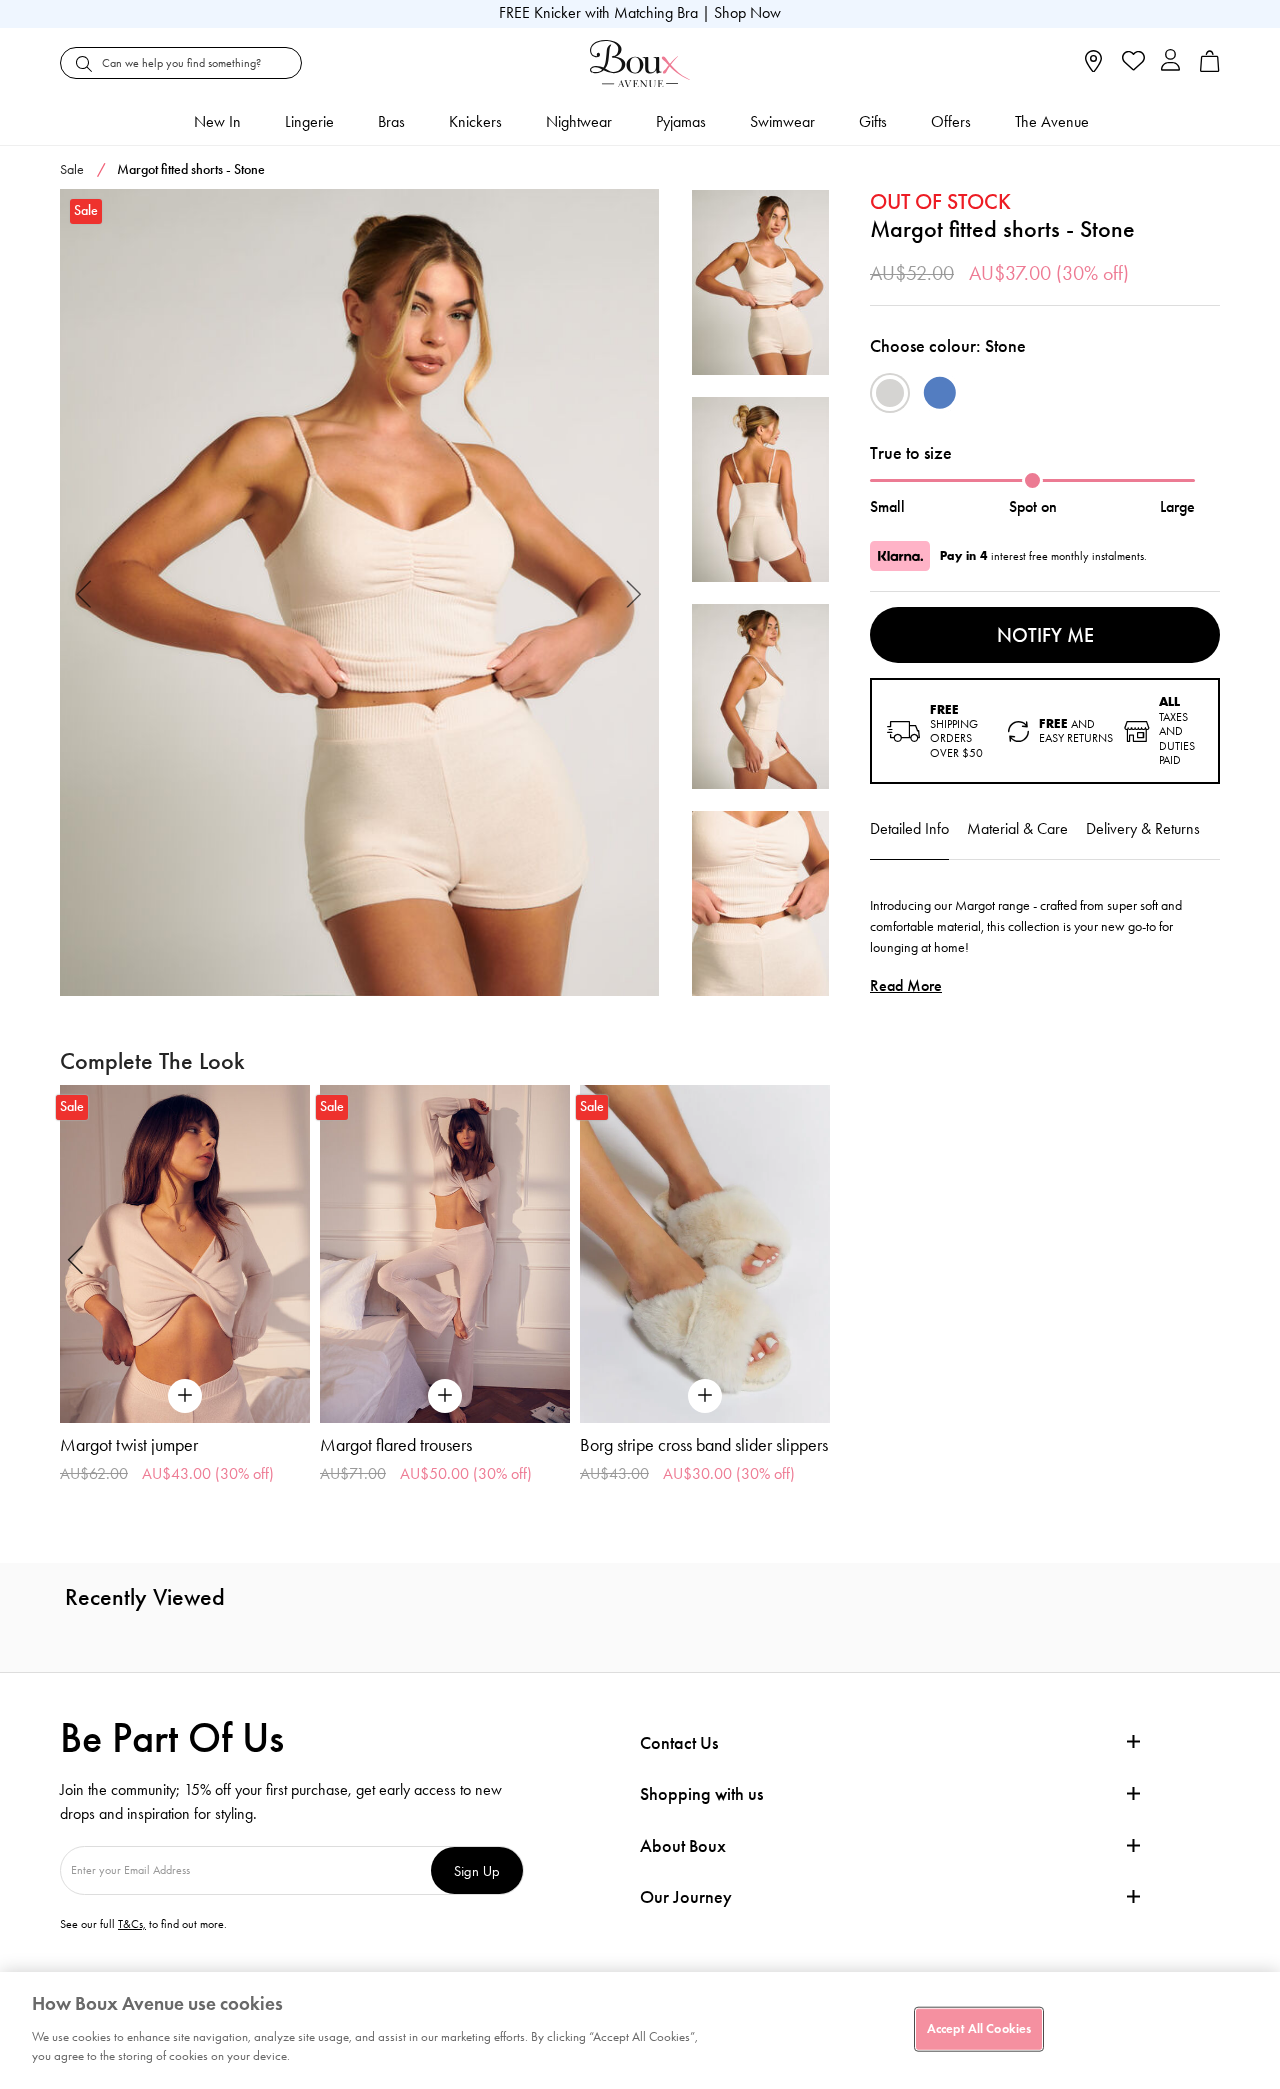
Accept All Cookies (979, 2028)
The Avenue (1052, 121)
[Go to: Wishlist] (1131, 63)
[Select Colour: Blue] (940, 393)
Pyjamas (681, 121)
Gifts (873, 121)
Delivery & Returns (1143, 828)
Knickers (475, 121)
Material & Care (1017, 828)
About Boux (683, 1846)
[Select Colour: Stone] (890, 393)
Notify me (1045, 635)
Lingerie (309, 121)
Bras (391, 121)
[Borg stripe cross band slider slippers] (705, 1253)
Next (634, 592)
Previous (84, 592)
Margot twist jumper (129, 1445)
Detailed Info (909, 828)
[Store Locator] (1093, 67)
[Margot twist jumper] (185, 1253)
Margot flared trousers (396, 1445)
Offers (951, 121)
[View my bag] (1210, 67)
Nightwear (579, 121)
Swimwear (782, 121)
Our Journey (686, 1897)
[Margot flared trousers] (445, 1253)
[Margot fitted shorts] (359, 593)
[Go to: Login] (1170, 62)
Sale (72, 169)
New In (217, 121)
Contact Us (679, 1743)
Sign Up (477, 1870)
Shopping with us (701, 1794)
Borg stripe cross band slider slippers (704, 1445)
